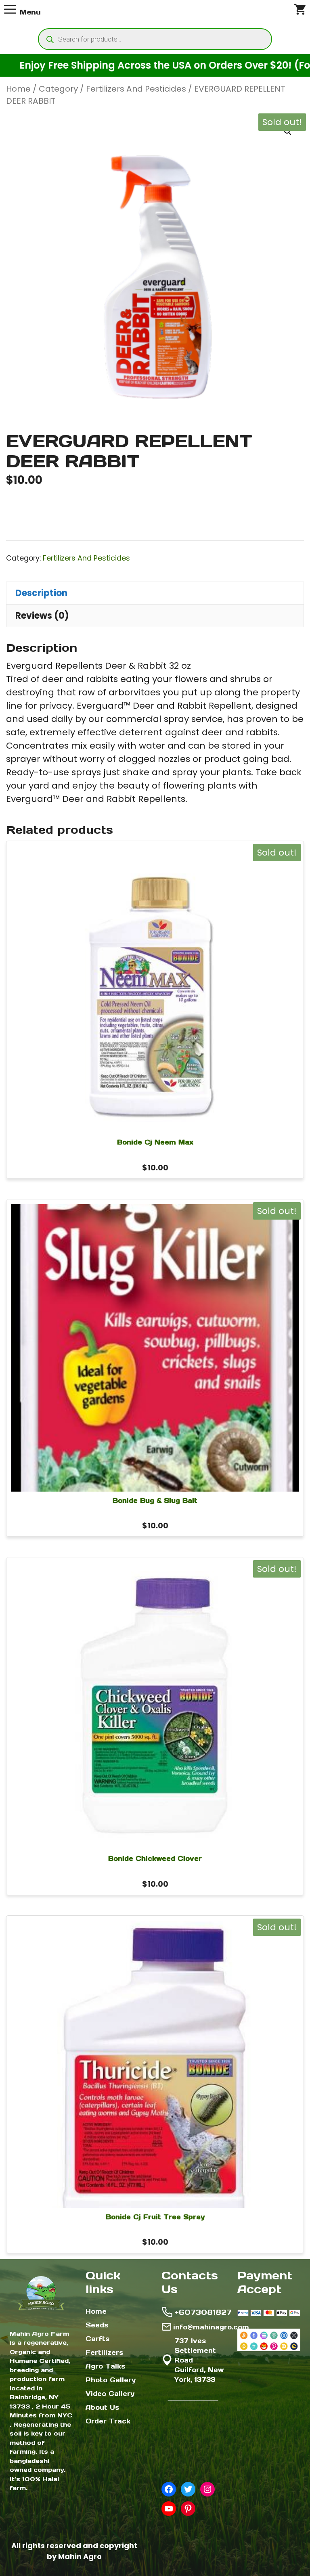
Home (18, 89)
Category (58, 89)
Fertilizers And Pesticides (136, 89)
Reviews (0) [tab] (42, 616)
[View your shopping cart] (300, 12)
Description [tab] (41, 593)
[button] (288, 132)
